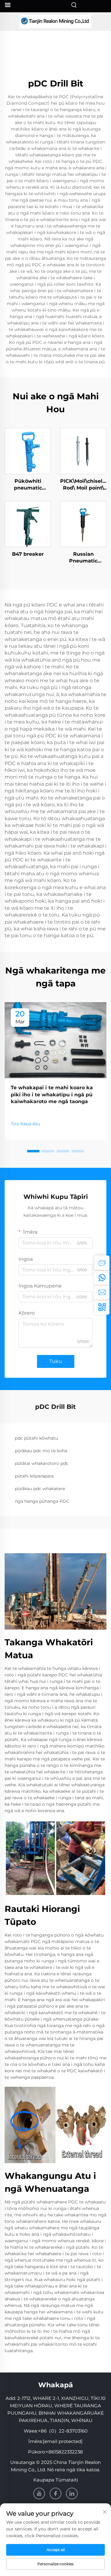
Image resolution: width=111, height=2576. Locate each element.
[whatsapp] (102, 1278)
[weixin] (102, 1307)
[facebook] (55, 2493)
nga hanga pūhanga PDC (42, 1501)
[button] (33, 1151)
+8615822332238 (64, 2452)
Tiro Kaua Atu (25, 1124)
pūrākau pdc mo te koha (41, 1451)
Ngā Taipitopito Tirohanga (28, 451)
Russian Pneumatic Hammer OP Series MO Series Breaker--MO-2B (83, 558)
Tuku (56, 1361)
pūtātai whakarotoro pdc (42, 1463)
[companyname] (55, 22)
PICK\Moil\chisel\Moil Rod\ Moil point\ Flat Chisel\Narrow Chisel (83, 485)
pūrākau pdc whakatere (40, 1489)
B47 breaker (28, 554)
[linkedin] (72, 2493)
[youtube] (39, 2493)
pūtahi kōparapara (34, 1476)
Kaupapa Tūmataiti (56, 2480)
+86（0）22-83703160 (63, 2431)
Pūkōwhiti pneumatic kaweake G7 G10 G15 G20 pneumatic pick (28, 485)
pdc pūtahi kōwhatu (36, 1438)
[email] (102, 1292)
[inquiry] (102, 1263)
